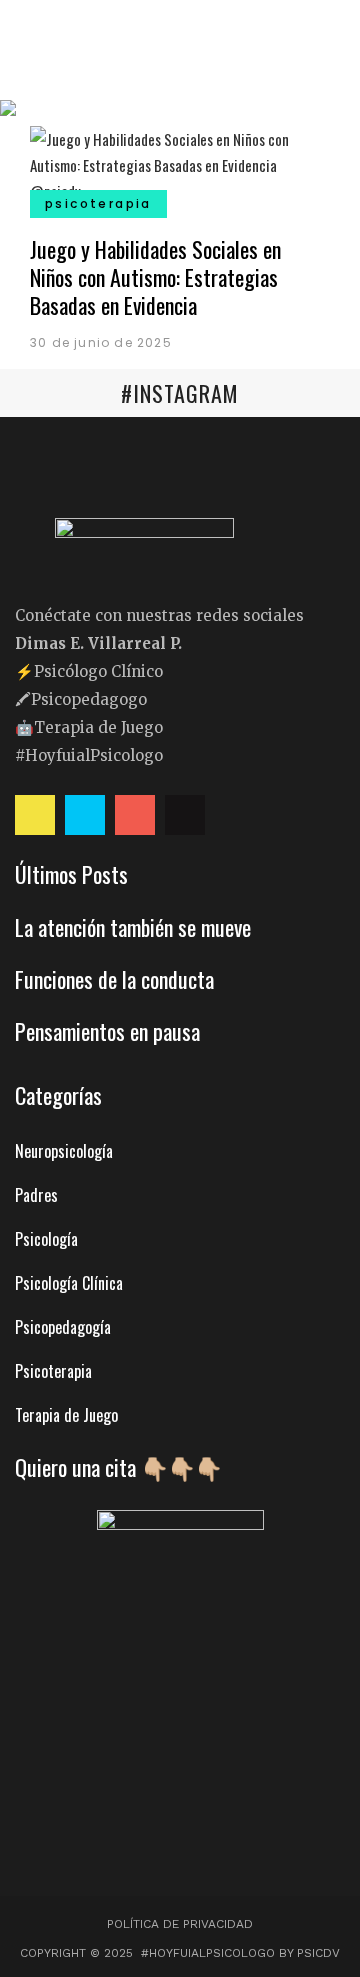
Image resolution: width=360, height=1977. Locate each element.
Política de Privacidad (180, 1924)
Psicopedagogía (63, 1327)
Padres (36, 1195)
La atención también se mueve (133, 927)
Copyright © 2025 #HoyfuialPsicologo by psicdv (180, 1953)
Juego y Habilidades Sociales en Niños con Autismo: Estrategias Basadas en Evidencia (155, 277)
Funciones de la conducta (114, 979)
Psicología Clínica (69, 1283)
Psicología (46, 1239)
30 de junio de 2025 (101, 342)
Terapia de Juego (66, 1415)
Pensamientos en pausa (107, 1031)
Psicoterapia (53, 1371)
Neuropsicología (64, 1151)
